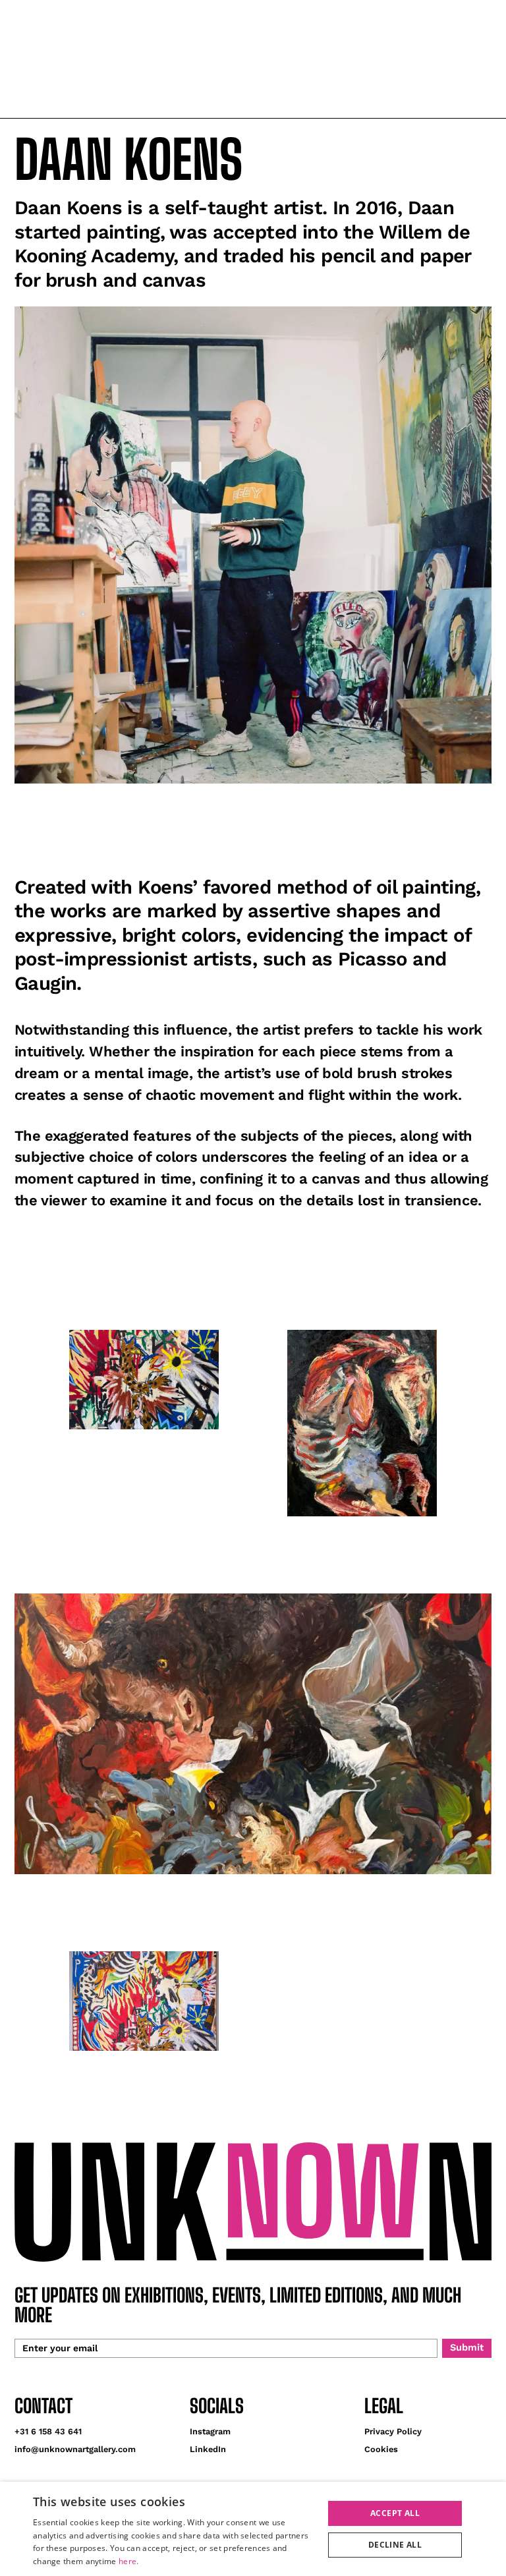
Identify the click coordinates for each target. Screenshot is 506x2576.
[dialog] (253, 2529)
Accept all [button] (395, 2513)
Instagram (210, 2431)
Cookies (381, 2449)
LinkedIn (208, 2449)
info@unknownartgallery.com (75, 2449)
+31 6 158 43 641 (48, 2431)
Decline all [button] (395, 2545)
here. (129, 2561)
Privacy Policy (393, 2431)
